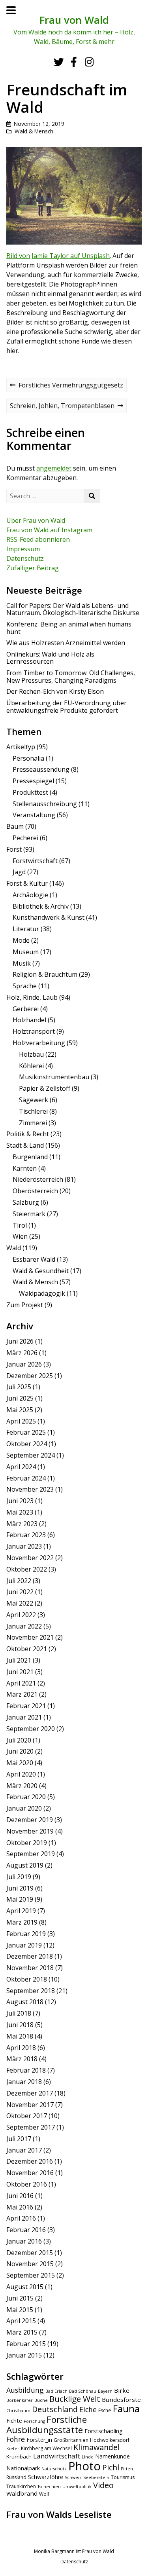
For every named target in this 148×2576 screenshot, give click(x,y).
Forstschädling (104, 2431)
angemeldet (54, 468)
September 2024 (31, 1455)
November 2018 (30, 1968)
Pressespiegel (33, 781)
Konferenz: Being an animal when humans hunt (69, 628)
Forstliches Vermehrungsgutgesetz (66, 386)
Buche (41, 2400)
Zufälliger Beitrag (33, 568)
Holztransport (34, 1031)
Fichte (14, 2421)
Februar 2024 (26, 1478)
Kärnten (25, 1168)
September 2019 (31, 1854)
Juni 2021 (20, 1672)
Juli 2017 (19, 2139)
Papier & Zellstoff (45, 1088)
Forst (14, 849)
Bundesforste (121, 2399)
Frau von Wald (74, 20)
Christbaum (18, 2411)
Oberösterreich (35, 1191)
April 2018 (21, 2048)
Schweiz (73, 2477)
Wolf (44, 2494)
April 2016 (21, 2218)
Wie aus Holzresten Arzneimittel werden (66, 643)
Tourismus (123, 2477)
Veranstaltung (34, 815)
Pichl (111, 2468)
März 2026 (22, 1353)
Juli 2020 (19, 1740)
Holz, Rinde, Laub (32, 997)
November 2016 (30, 2173)
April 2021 (21, 1683)
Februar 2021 (26, 1706)
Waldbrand (22, 2493)
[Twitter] (59, 62)
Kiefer (13, 2449)
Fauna (126, 2409)
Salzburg (26, 1202)
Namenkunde (112, 2456)
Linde (88, 2457)
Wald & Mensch (34, 131)
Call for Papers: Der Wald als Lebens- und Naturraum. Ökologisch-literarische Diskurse (73, 609)
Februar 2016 (26, 2230)
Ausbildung (25, 2390)
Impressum (23, 549)
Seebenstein (96, 2477)
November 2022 (30, 1558)
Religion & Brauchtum (45, 974)
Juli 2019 (19, 1877)
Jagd (19, 872)
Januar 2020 (24, 1808)
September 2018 (31, 1991)
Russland (16, 2477)
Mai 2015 (20, 2310)
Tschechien (49, 2487)
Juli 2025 (19, 1387)
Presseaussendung (41, 769)
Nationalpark (23, 2468)
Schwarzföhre (46, 2477)
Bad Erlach (56, 2391)
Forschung (34, 2421)
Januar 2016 (24, 2241)
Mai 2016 (20, 2207)
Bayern (105, 2391)
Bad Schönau (83, 2391)
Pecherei (25, 838)
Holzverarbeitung (39, 1043)
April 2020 (21, 1774)
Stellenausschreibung (45, 804)
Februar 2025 (26, 1432)
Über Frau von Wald (36, 520)
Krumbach (19, 2456)
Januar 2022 (24, 1626)
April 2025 (21, 1421)
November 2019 (30, 1831)
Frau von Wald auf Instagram (49, 530)
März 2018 (22, 2059)
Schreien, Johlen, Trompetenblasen (62, 407)
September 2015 (31, 2275)
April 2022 (21, 1615)
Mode (21, 940)
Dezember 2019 (30, 1820)
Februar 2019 (26, 1934)
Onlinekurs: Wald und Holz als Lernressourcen (50, 658)
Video (103, 2485)
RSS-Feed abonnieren (38, 539)
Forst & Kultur (27, 883)
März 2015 (22, 2332)
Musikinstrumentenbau (54, 1077)
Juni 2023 (20, 1501)
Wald (14, 1248)
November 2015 (30, 2264)
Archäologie (30, 895)
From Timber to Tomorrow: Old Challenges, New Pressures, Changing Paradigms (71, 676)
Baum (15, 826)
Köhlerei (31, 1066)
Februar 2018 (26, 2070)
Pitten (127, 2469)
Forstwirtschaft (35, 861)
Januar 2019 (24, 1945)
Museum (26, 952)
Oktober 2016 (27, 2184)
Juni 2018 (20, 2025)
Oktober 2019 (27, 1843)
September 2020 (31, 1729)
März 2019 (22, 1922)
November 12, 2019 (39, 124)
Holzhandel (29, 1020)
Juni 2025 (20, 1398)
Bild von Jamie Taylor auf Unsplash (58, 256)
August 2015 (25, 2287)
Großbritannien (71, 2440)
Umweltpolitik (77, 2487)
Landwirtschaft (57, 2456)
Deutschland (55, 2409)
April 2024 (21, 1467)
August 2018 (25, 2002)
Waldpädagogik (42, 1293)
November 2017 (30, 2105)
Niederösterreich (38, 1179)
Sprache (25, 986)
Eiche (88, 2409)
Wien (20, 1236)
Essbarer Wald (34, 1259)
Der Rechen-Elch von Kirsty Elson (55, 691)
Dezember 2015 (30, 2253)
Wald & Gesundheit (41, 1271)
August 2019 (25, 1865)
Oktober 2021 (27, 1649)
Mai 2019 (20, 1899)
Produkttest (30, 792)
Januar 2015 (24, 2355)
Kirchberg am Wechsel (46, 2448)
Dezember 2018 (30, 1956)
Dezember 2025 (30, 1376)
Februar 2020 (26, 1797)
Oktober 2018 (27, 1979)
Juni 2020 (20, 1751)
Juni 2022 (20, 1592)
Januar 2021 (24, 1717)
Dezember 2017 (30, 2093)
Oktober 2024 (27, 1444)
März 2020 (22, 1786)
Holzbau (31, 1054)
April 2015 (21, 2321)
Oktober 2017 (27, 2116)
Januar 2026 (24, 1364)
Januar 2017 (24, 2150)
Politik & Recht (28, 1134)
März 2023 (22, 1524)
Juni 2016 (20, 2196)
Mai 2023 (20, 1512)
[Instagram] (89, 62)
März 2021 (22, 1694)
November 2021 (30, 1637)
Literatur (26, 929)
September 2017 (31, 2127)
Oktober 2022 (27, 1569)
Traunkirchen (21, 2486)
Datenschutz (25, 558)
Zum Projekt (25, 1305)
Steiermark (29, 1214)
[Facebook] (74, 62)
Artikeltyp (21, 747)
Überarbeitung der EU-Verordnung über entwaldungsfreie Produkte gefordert (67, 706)
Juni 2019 (20, 1888)
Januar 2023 (24, 1546)
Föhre (16, 2439)
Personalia (28, 758)
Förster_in (39, 2440)
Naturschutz (54, 2469)
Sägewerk (34, 1100)
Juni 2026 (20, 1341)
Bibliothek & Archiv (41, 906)
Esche (105, 2410)
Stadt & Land (25, 1145)
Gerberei (26, 1009)
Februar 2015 (26, 2344)
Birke (122, 2390)
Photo (84, 2466)
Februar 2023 (26, 1535)
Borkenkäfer (20, 2400)
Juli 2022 (19, 1581)
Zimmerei (33, 1123)
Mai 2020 (20, 1763)
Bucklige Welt (75, 2399)
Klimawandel (96, 2447)
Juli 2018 (19, 2013)
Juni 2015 (20, 2298)
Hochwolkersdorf (110, 2440)
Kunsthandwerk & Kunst (49, 917)
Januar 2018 (24, 2082)
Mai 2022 (20, 1603)
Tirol (20, 1225)
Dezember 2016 (30, 2161)
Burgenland (30, 1157)
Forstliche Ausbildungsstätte (47, 2425)
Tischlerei (33, 1111)
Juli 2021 (19, 1660)
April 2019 (21, 1911)
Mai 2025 (20, 1410)
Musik (22, 963)
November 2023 (30, 1489)
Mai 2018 (20, 2036)
